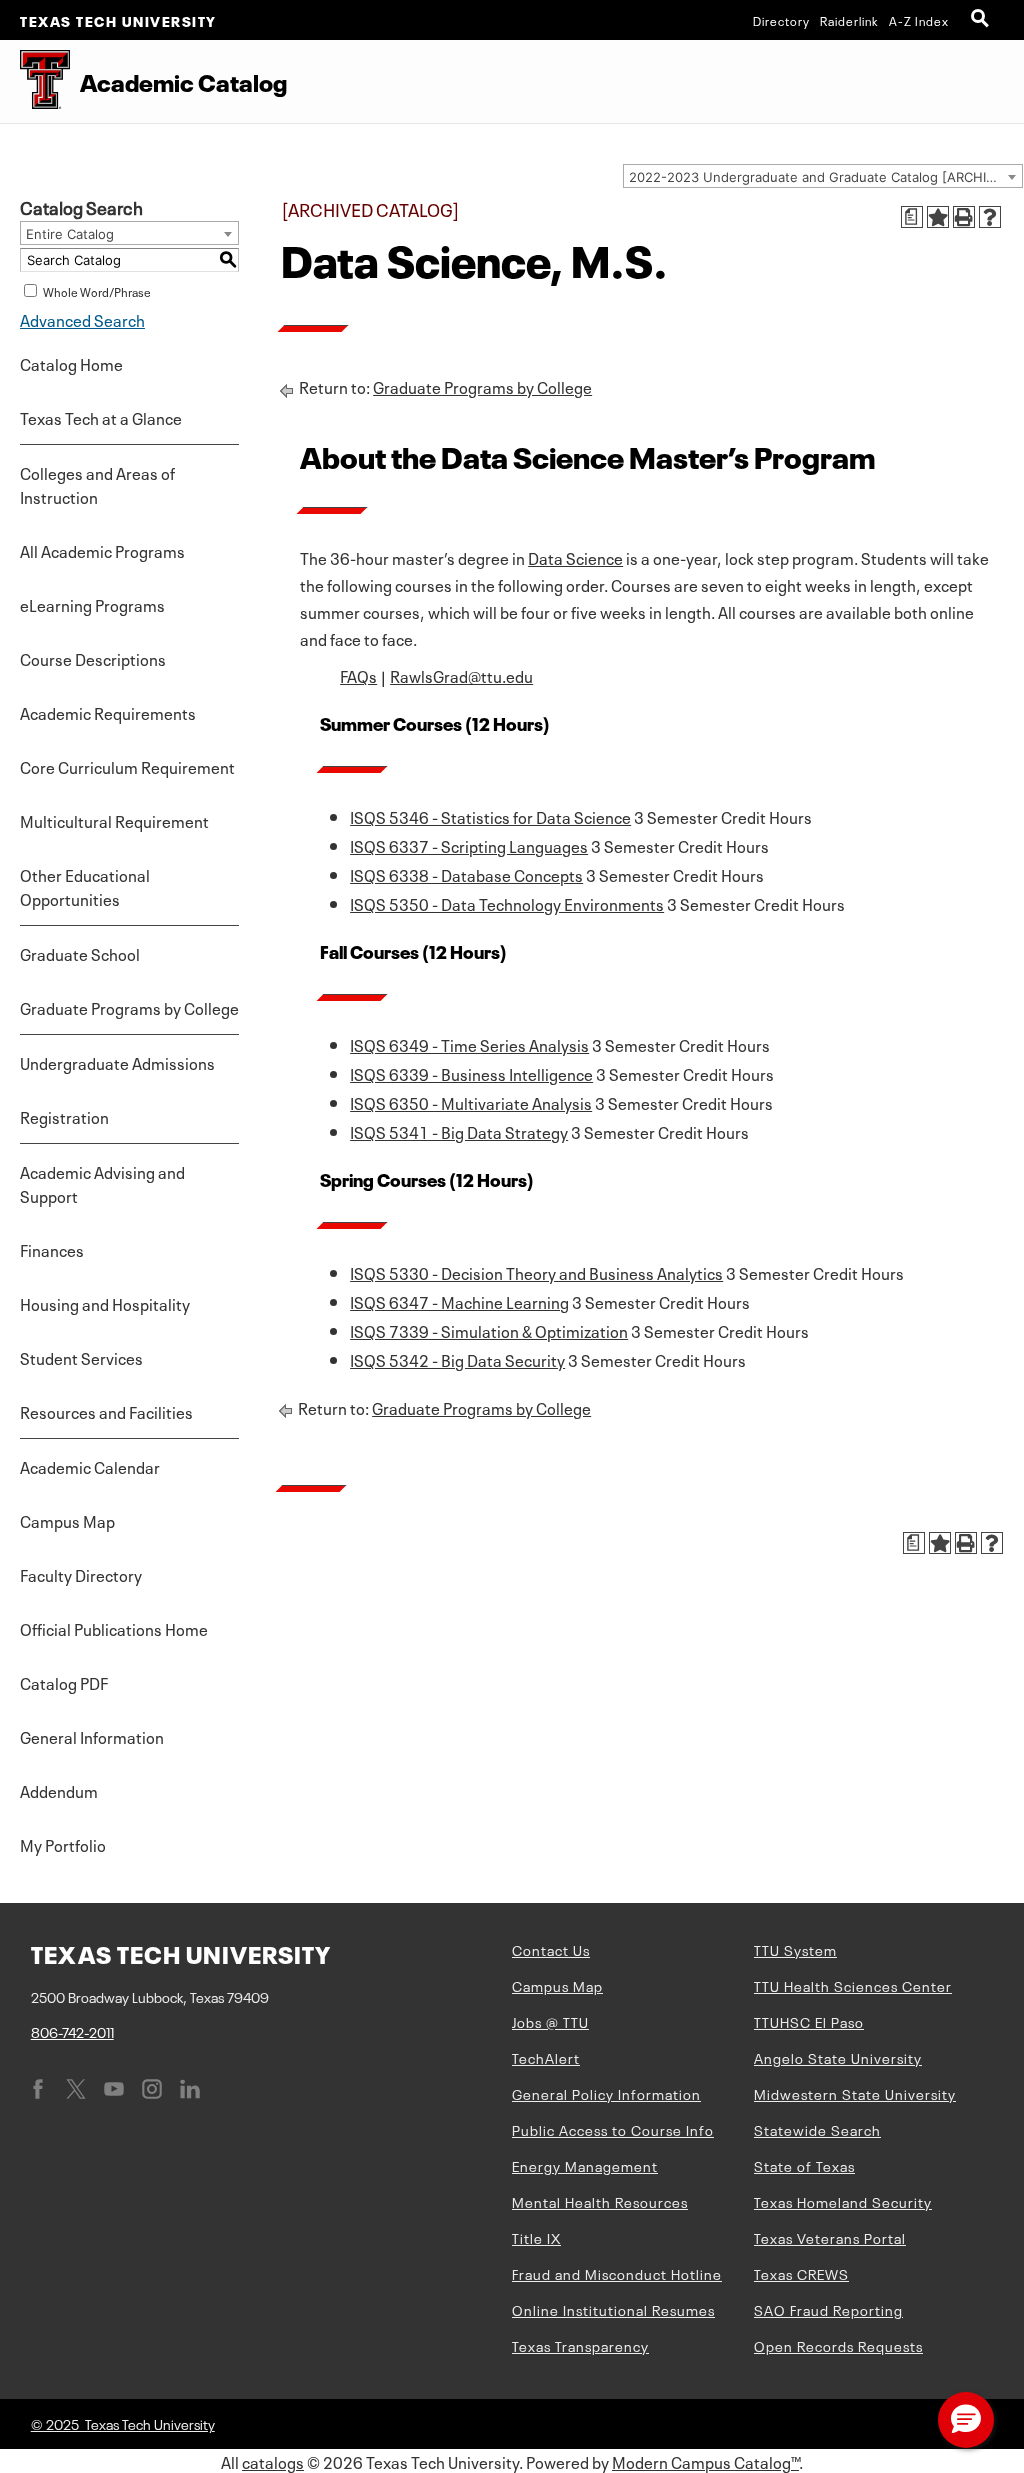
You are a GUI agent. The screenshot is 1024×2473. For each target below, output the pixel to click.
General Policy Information (606, 2093)
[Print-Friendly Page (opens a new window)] (964, 217)
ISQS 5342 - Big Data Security (457, 1359)
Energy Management (585, 2165)
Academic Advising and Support (102, 1183)
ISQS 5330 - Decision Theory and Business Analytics (536, 1272)
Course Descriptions (93, 658)
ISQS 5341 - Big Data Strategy (459, 1131)
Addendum (59, 1790)
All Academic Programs (102, 550)
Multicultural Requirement (114, 820)
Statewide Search (817, 2129)
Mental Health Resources (600, 2201)
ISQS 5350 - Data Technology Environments (507, 903)
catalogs (273, 2461)
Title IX (536, 2237)
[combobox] (823, 176)
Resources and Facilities (106, 1411)
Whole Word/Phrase (97, 291)
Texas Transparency (580, 2345)
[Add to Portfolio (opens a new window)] (938, 217)
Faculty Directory (81, 1574)
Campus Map (67, 1520)
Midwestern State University (855, 2093)
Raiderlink (849, 20)
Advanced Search (82, 319)
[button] (966, 2420)
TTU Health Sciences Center (853, 1985)
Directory (781, 20)
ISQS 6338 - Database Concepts (466, 874)
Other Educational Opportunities (85, 886)
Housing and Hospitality (105, 1303)
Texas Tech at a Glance (101, 417)
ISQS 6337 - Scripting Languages (469, 845)
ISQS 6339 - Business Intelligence (471, 1073)
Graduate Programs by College (129, 1007)
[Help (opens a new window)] (990, 217)
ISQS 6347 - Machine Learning (459, 1301)
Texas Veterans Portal (830, 2237)
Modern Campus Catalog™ (705, 2461)
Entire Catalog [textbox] (70, 234)
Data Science (575, 557)
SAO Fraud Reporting (828, 2309)
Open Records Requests (838, 2345)
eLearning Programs (92, 604)
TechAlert (546, 2057)
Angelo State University (838, 2057)
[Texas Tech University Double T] (35, 81)
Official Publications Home (114, 1628)
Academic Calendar (90, 1466)
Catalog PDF (64, 1682)
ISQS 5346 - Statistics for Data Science (490, 816)
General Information (92, 1736)
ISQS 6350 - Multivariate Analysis (471, 1102)
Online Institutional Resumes (613, 2309)
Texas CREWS (801, 2273)
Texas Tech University (118, 20)
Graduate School (80, 953)
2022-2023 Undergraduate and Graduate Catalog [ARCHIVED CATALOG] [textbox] (825, 177)
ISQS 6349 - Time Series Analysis (469, 1044)
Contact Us (551, 1949)
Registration (64, 1116)
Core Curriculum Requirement (127, 766)
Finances (52, 1249)
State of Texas (804, 2165)
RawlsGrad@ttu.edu (461, 675)
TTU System (795, 1949)
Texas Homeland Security (843, 2201)
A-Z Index (919, 20)
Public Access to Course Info (613, 2129)
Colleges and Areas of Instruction (97, 484)
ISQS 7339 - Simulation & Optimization (489, 1330)
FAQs (358, 675)
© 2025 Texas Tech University (123, 2423)
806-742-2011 (72, 2031)
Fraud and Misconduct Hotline (617, 2273)
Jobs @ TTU (550, 2021)
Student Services (81, 1357)
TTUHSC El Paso (809, 2021)
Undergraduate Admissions (117, 1062)
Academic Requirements (108, 712)
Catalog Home (71, 363)
